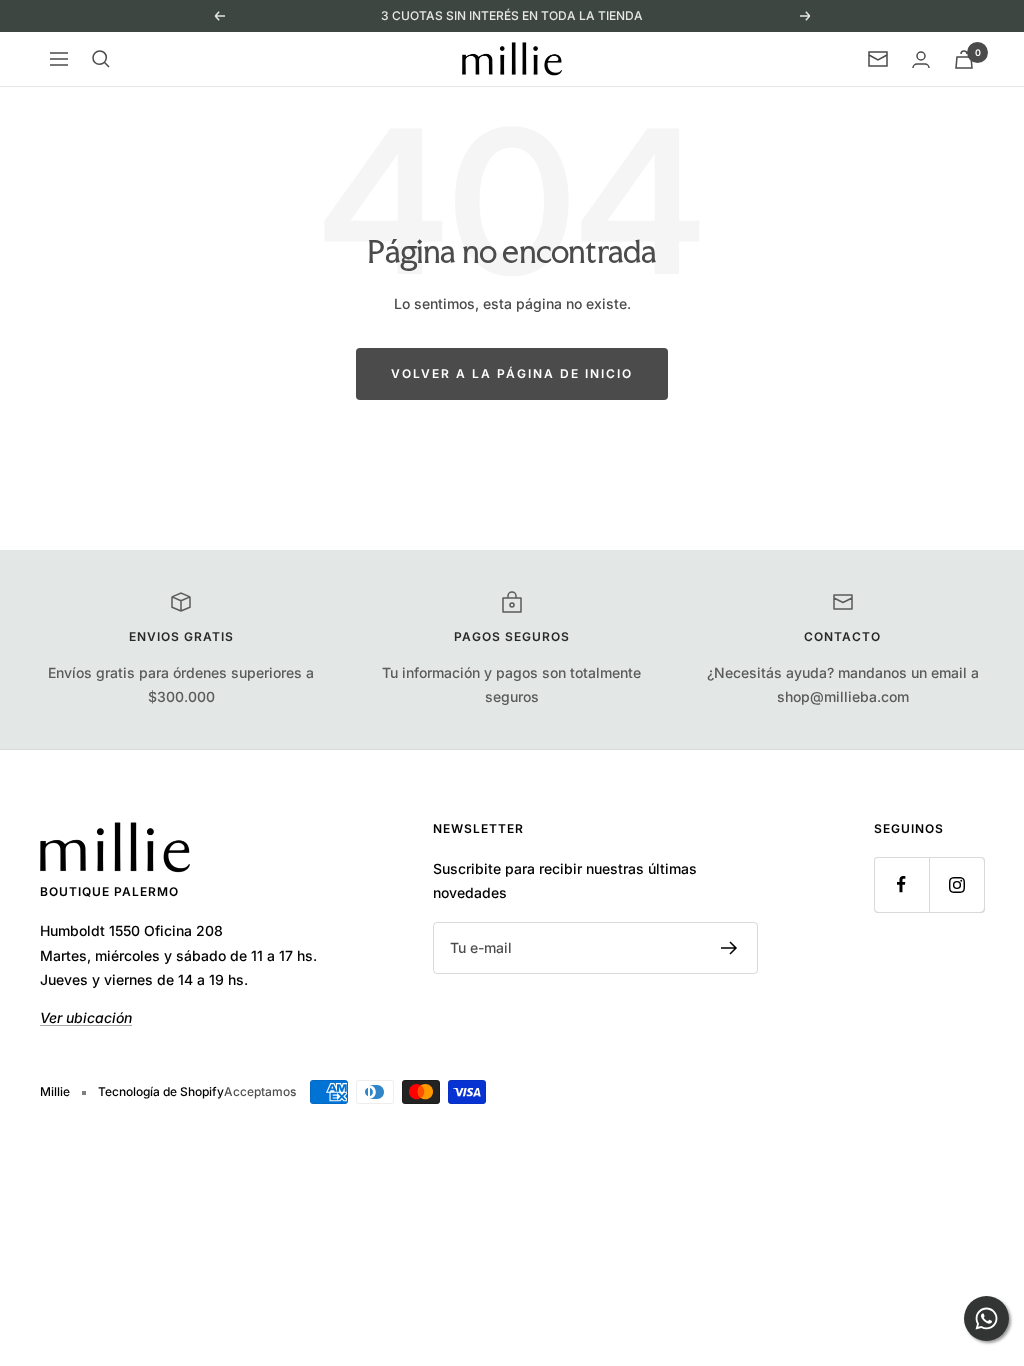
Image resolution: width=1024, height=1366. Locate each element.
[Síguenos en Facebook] (901, 884)
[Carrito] (964, 59)
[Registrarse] (729, 948)
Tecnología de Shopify (161, 1091)
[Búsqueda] (101, 59)
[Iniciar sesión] (921, 59)
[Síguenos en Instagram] (956, 884)
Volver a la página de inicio (512, 373)
